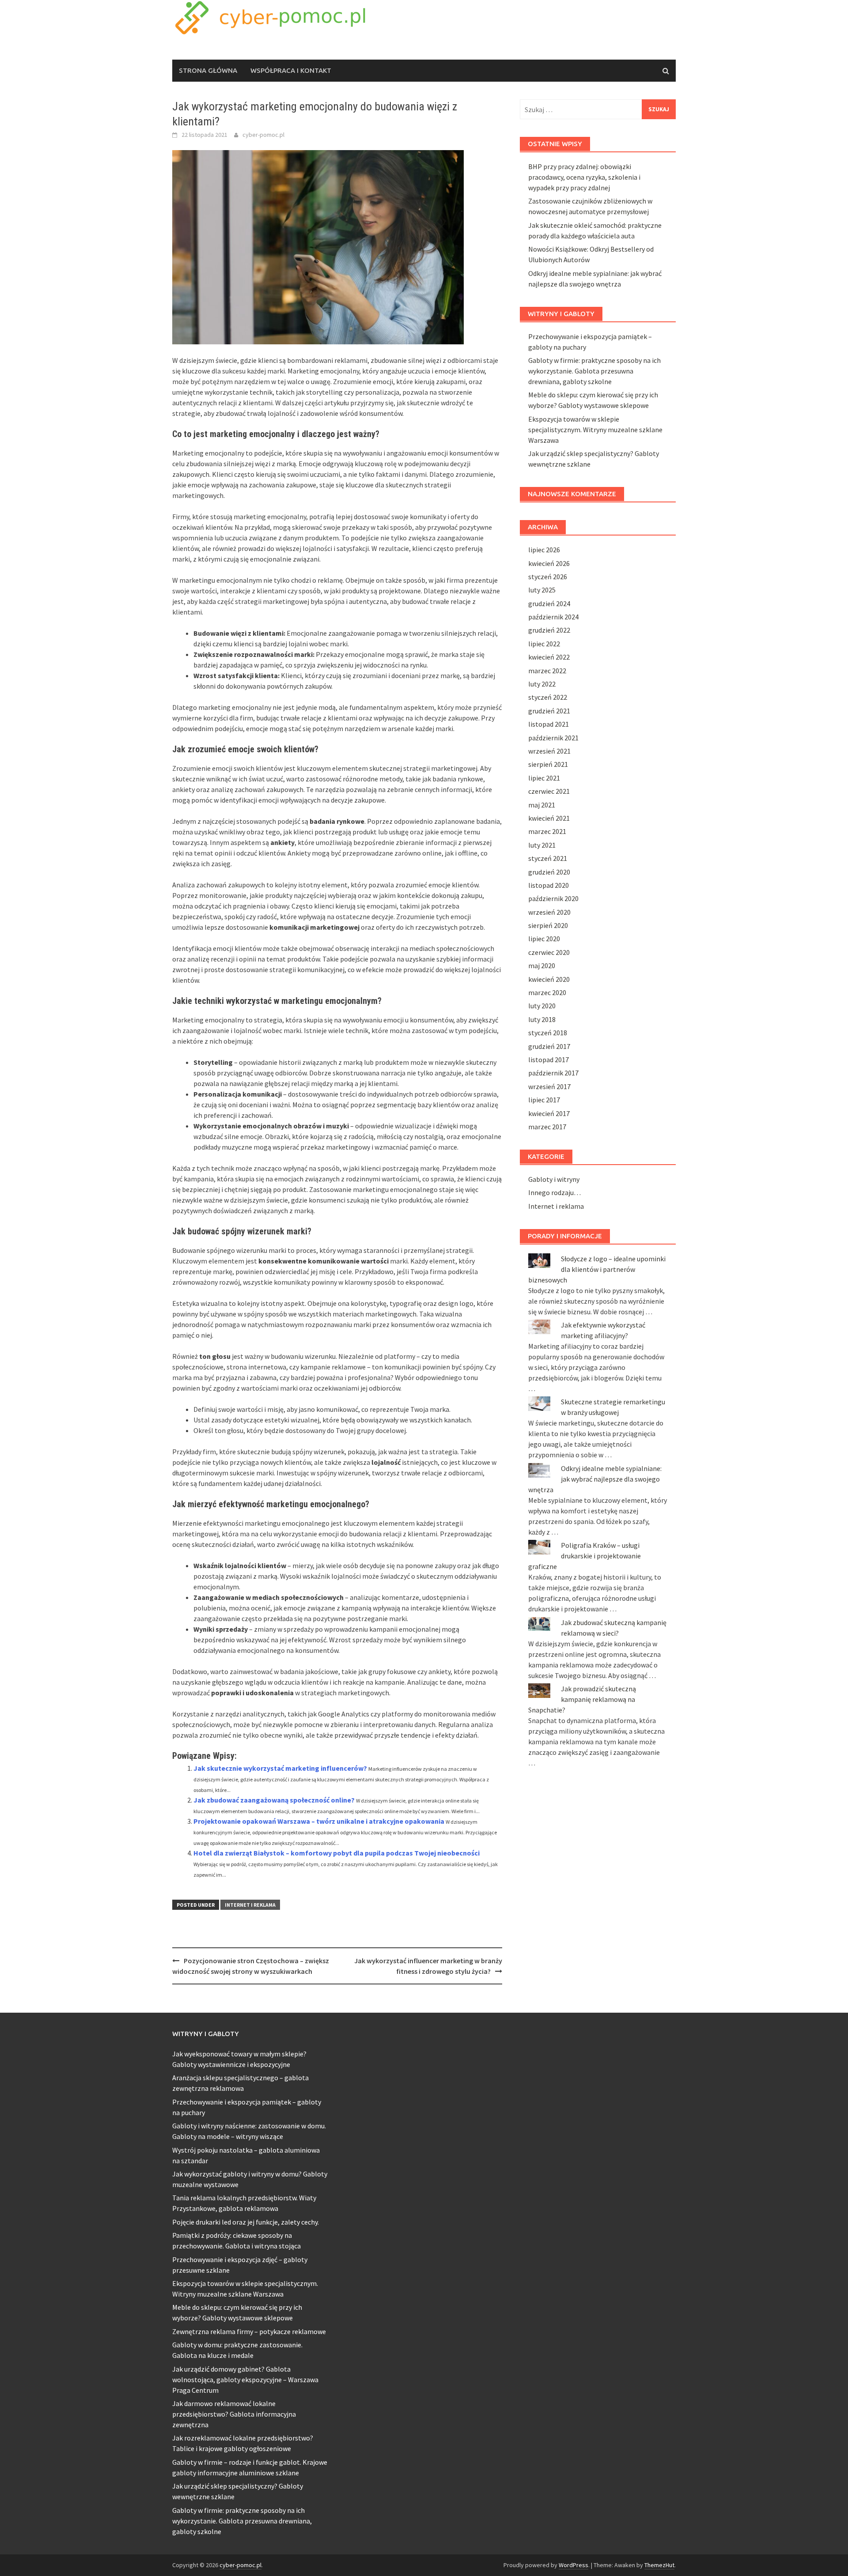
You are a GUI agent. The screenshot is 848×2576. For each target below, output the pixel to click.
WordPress (574, 2565)
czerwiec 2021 (549, 791)
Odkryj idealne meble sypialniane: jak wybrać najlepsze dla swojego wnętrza (595, 1479)
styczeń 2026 (548, 577)
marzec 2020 (547, 992)
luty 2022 (542, 684)
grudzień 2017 (549, 1046)
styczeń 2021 (548, 858)
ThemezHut (659, 2565)
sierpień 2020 (548, 925)
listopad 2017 (549, 1060)
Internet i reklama (250, 1905)
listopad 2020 (549, 885)
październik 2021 (553, 738)
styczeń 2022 (548, 697)
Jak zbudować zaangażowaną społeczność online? (274, 1800)
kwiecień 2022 (549, 657)
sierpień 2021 (548, 764)
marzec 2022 (547, 671)
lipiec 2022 (544, 644)
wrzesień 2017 (549, 1086)
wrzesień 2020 (549, 912)
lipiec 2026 (544, 550)
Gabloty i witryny (554, 1179)
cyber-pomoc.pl (263, 135)
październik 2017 (553, 1073)
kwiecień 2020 (549, 979)
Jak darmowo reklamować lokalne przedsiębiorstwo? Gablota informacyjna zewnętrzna (234, 2414)
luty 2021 (542, 845)
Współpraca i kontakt (291, 70)
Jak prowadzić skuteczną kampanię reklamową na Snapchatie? (582, 1699)
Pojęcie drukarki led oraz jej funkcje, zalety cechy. (246, 2222)
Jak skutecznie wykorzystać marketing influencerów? (280, 1768)
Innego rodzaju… (555, 1192)
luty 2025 (542, 590)
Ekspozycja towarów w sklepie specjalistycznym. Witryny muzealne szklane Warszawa (595, 430)
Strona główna (208, 70)
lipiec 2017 (544, 1100)
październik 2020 (553, 898)
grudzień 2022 (549, 630)
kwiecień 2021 (549, 818)
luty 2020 (542, 1006)
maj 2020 (542, 966)
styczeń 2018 (548, 1033)
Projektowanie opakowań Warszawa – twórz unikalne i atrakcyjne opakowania (319, 1821)
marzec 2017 (547, 1127)
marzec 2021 (547, 831)
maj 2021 (542, 805)
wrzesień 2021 (549, 751)
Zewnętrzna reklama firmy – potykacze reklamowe (249, 2331)
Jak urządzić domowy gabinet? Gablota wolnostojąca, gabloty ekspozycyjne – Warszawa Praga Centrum (245, 2380)
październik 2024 (553, 617)
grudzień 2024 (549, 603)
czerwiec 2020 (549, 952)
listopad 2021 (549, 724)
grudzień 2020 (549, 872)
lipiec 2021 (544, 778)
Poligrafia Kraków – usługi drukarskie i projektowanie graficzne (585, 1556)
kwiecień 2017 (549, 1113)
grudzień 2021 (549, 711)
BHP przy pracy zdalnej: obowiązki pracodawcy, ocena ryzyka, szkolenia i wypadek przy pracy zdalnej (584, 177)
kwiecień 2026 (549, 563)
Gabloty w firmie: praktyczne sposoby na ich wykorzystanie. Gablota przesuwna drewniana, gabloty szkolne (594, 371)
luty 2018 (542, 1019)
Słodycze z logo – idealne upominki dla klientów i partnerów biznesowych (597, 1269)
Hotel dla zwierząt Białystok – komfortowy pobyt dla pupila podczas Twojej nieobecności (337, 1853)
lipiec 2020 (544, 939)
